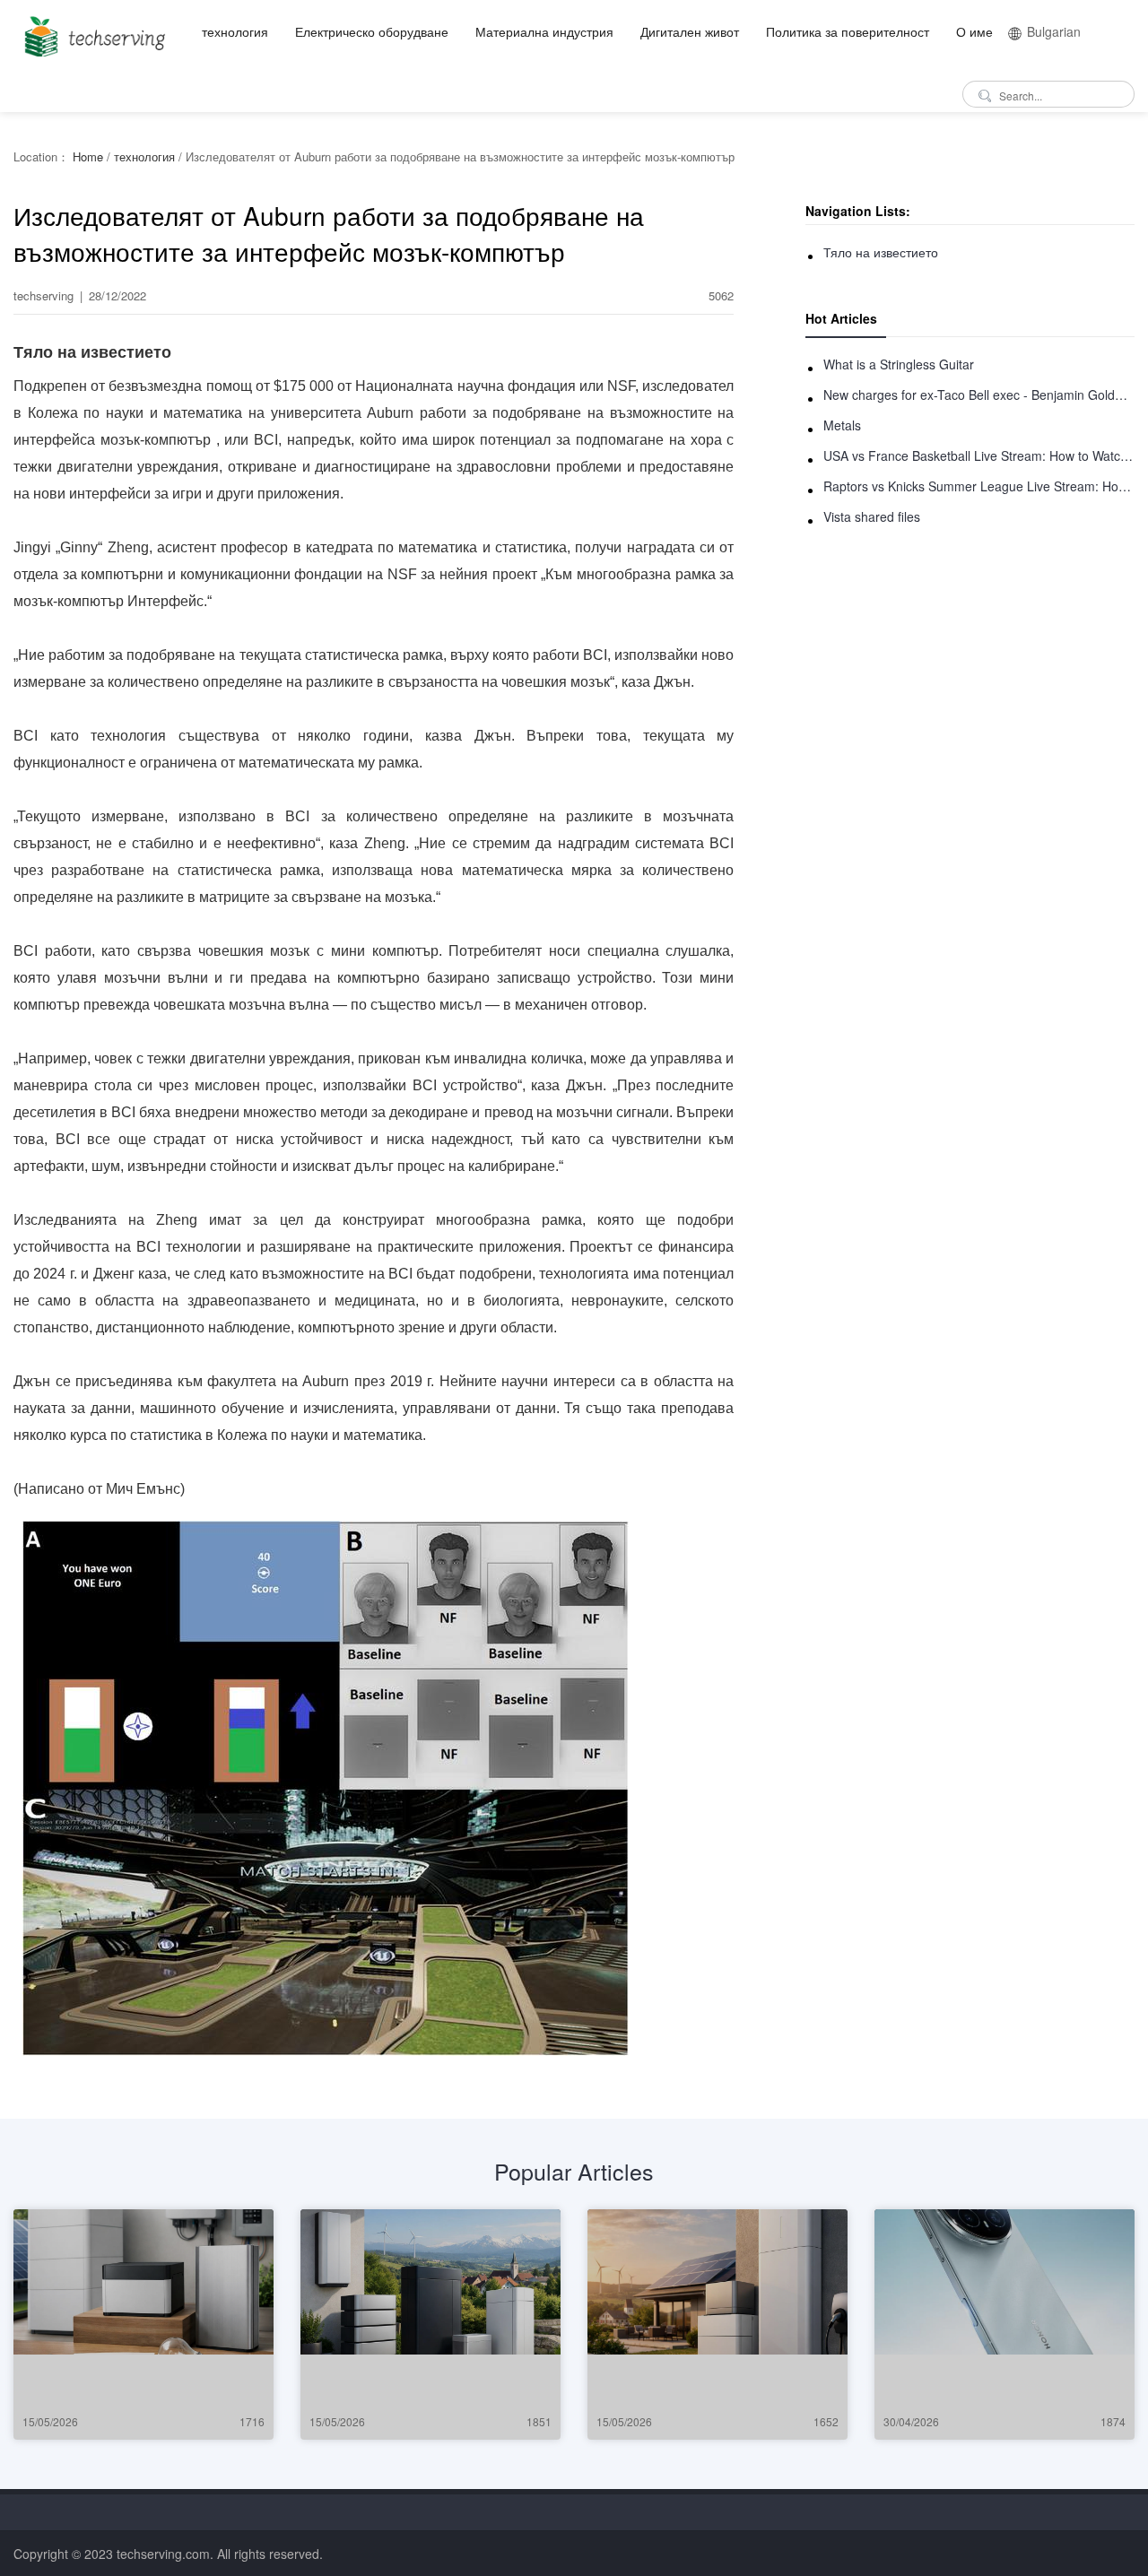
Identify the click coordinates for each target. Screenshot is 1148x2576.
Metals (842, 425)
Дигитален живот (690, 31)
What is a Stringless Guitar (899, 364)
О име (974, 31)
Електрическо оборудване (372, 31)
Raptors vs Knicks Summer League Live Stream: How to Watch (979, 486)
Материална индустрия (544, 31)
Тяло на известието (881, 252)
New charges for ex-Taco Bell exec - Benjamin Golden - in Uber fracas (979, 395)
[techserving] (92, 31)
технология (235, 31)
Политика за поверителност (848, 31)
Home (88, 156)
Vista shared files (872, 516)
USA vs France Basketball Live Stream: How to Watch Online (979, 455)
